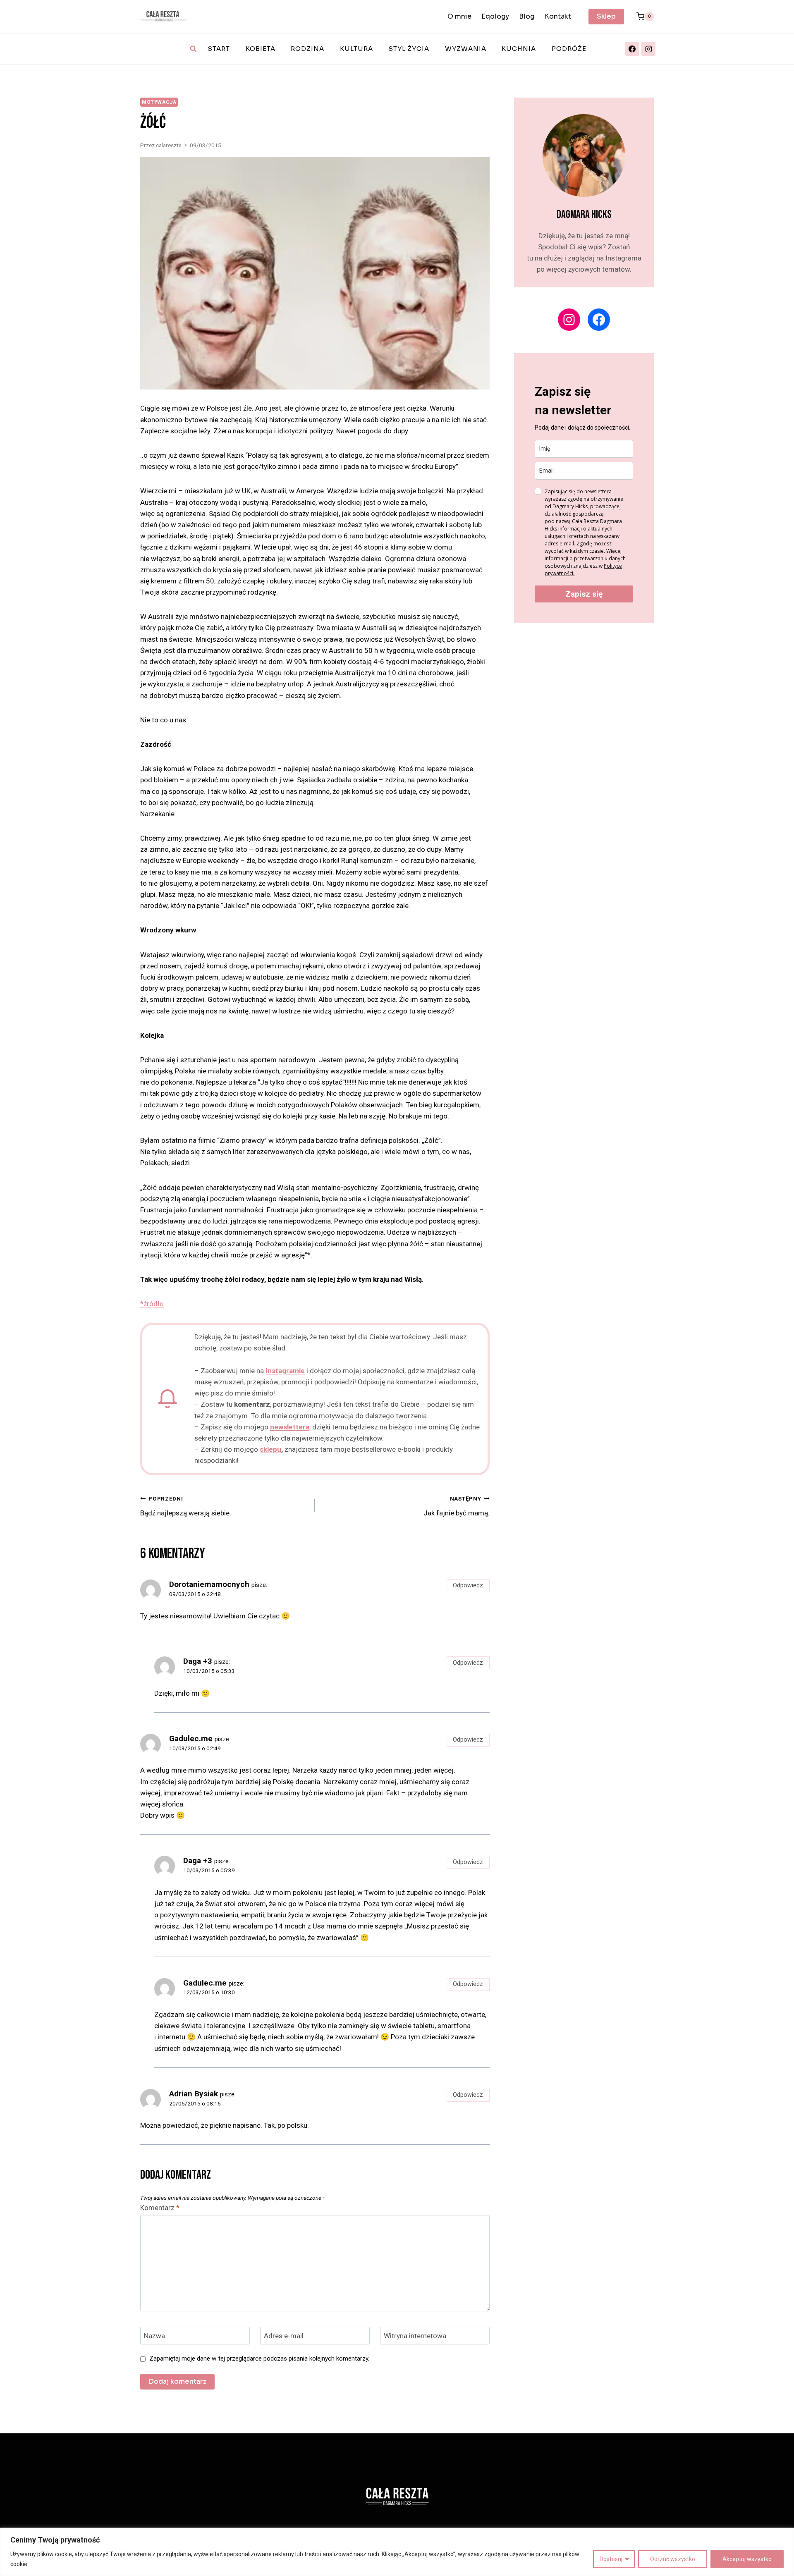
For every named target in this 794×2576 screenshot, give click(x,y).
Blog (527, 16)
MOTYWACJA (159, 102)
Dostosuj (611, 2559)
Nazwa (154, 2336)
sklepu (270, 1449)
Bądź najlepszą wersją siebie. (186, 1506)
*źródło (152, 1304)
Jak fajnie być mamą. (456, 1506)
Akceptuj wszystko (747, 2559)
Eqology (495, 16)
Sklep (606, 16)
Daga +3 (198, 1661)
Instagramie (285, 1371)
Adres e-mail (284, 2336)
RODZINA (307, 49)
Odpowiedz (468, 1586)
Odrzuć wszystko (673, 2559)
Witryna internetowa (415, 2336)
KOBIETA (261, 49)
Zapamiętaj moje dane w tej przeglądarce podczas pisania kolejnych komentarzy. (259, 2359)
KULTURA (356, 49)
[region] (397, 2552)
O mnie (459, 16)
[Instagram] (648, 49)
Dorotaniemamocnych (209, 1584)
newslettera (290, 1427)
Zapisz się (584, 594)
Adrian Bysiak (194, 2094)
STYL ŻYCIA (409, 49)
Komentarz (160, 2208)
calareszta (169, 145)
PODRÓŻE (569, 49)
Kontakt (558, 16)
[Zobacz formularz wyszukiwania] (193, 49)
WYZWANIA (466, 49)
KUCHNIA (519, 49)
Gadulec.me (191, 1738)
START (219, 49)
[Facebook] (632, 49)
